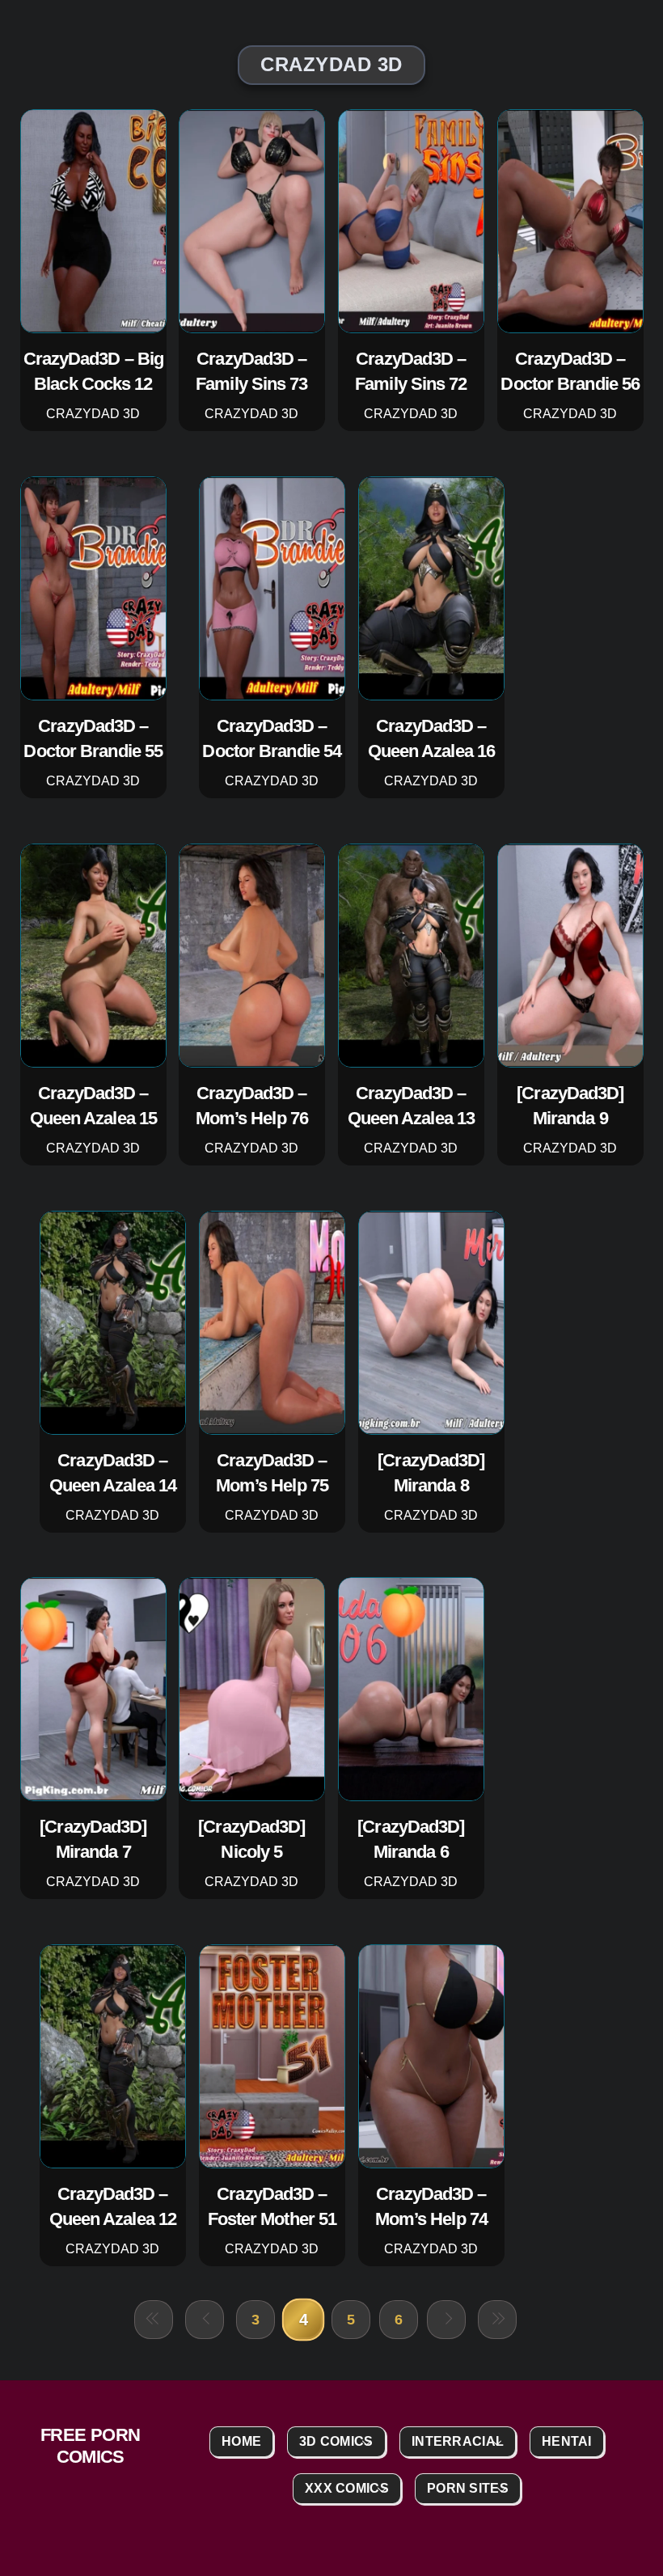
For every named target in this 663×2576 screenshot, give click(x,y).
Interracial (458, 2441)
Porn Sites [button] (468, 2488)
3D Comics (336, 2441)
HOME (241, 2441)
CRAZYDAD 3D (93, 414)
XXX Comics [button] (347, 2488)
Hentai (567, 2441)
